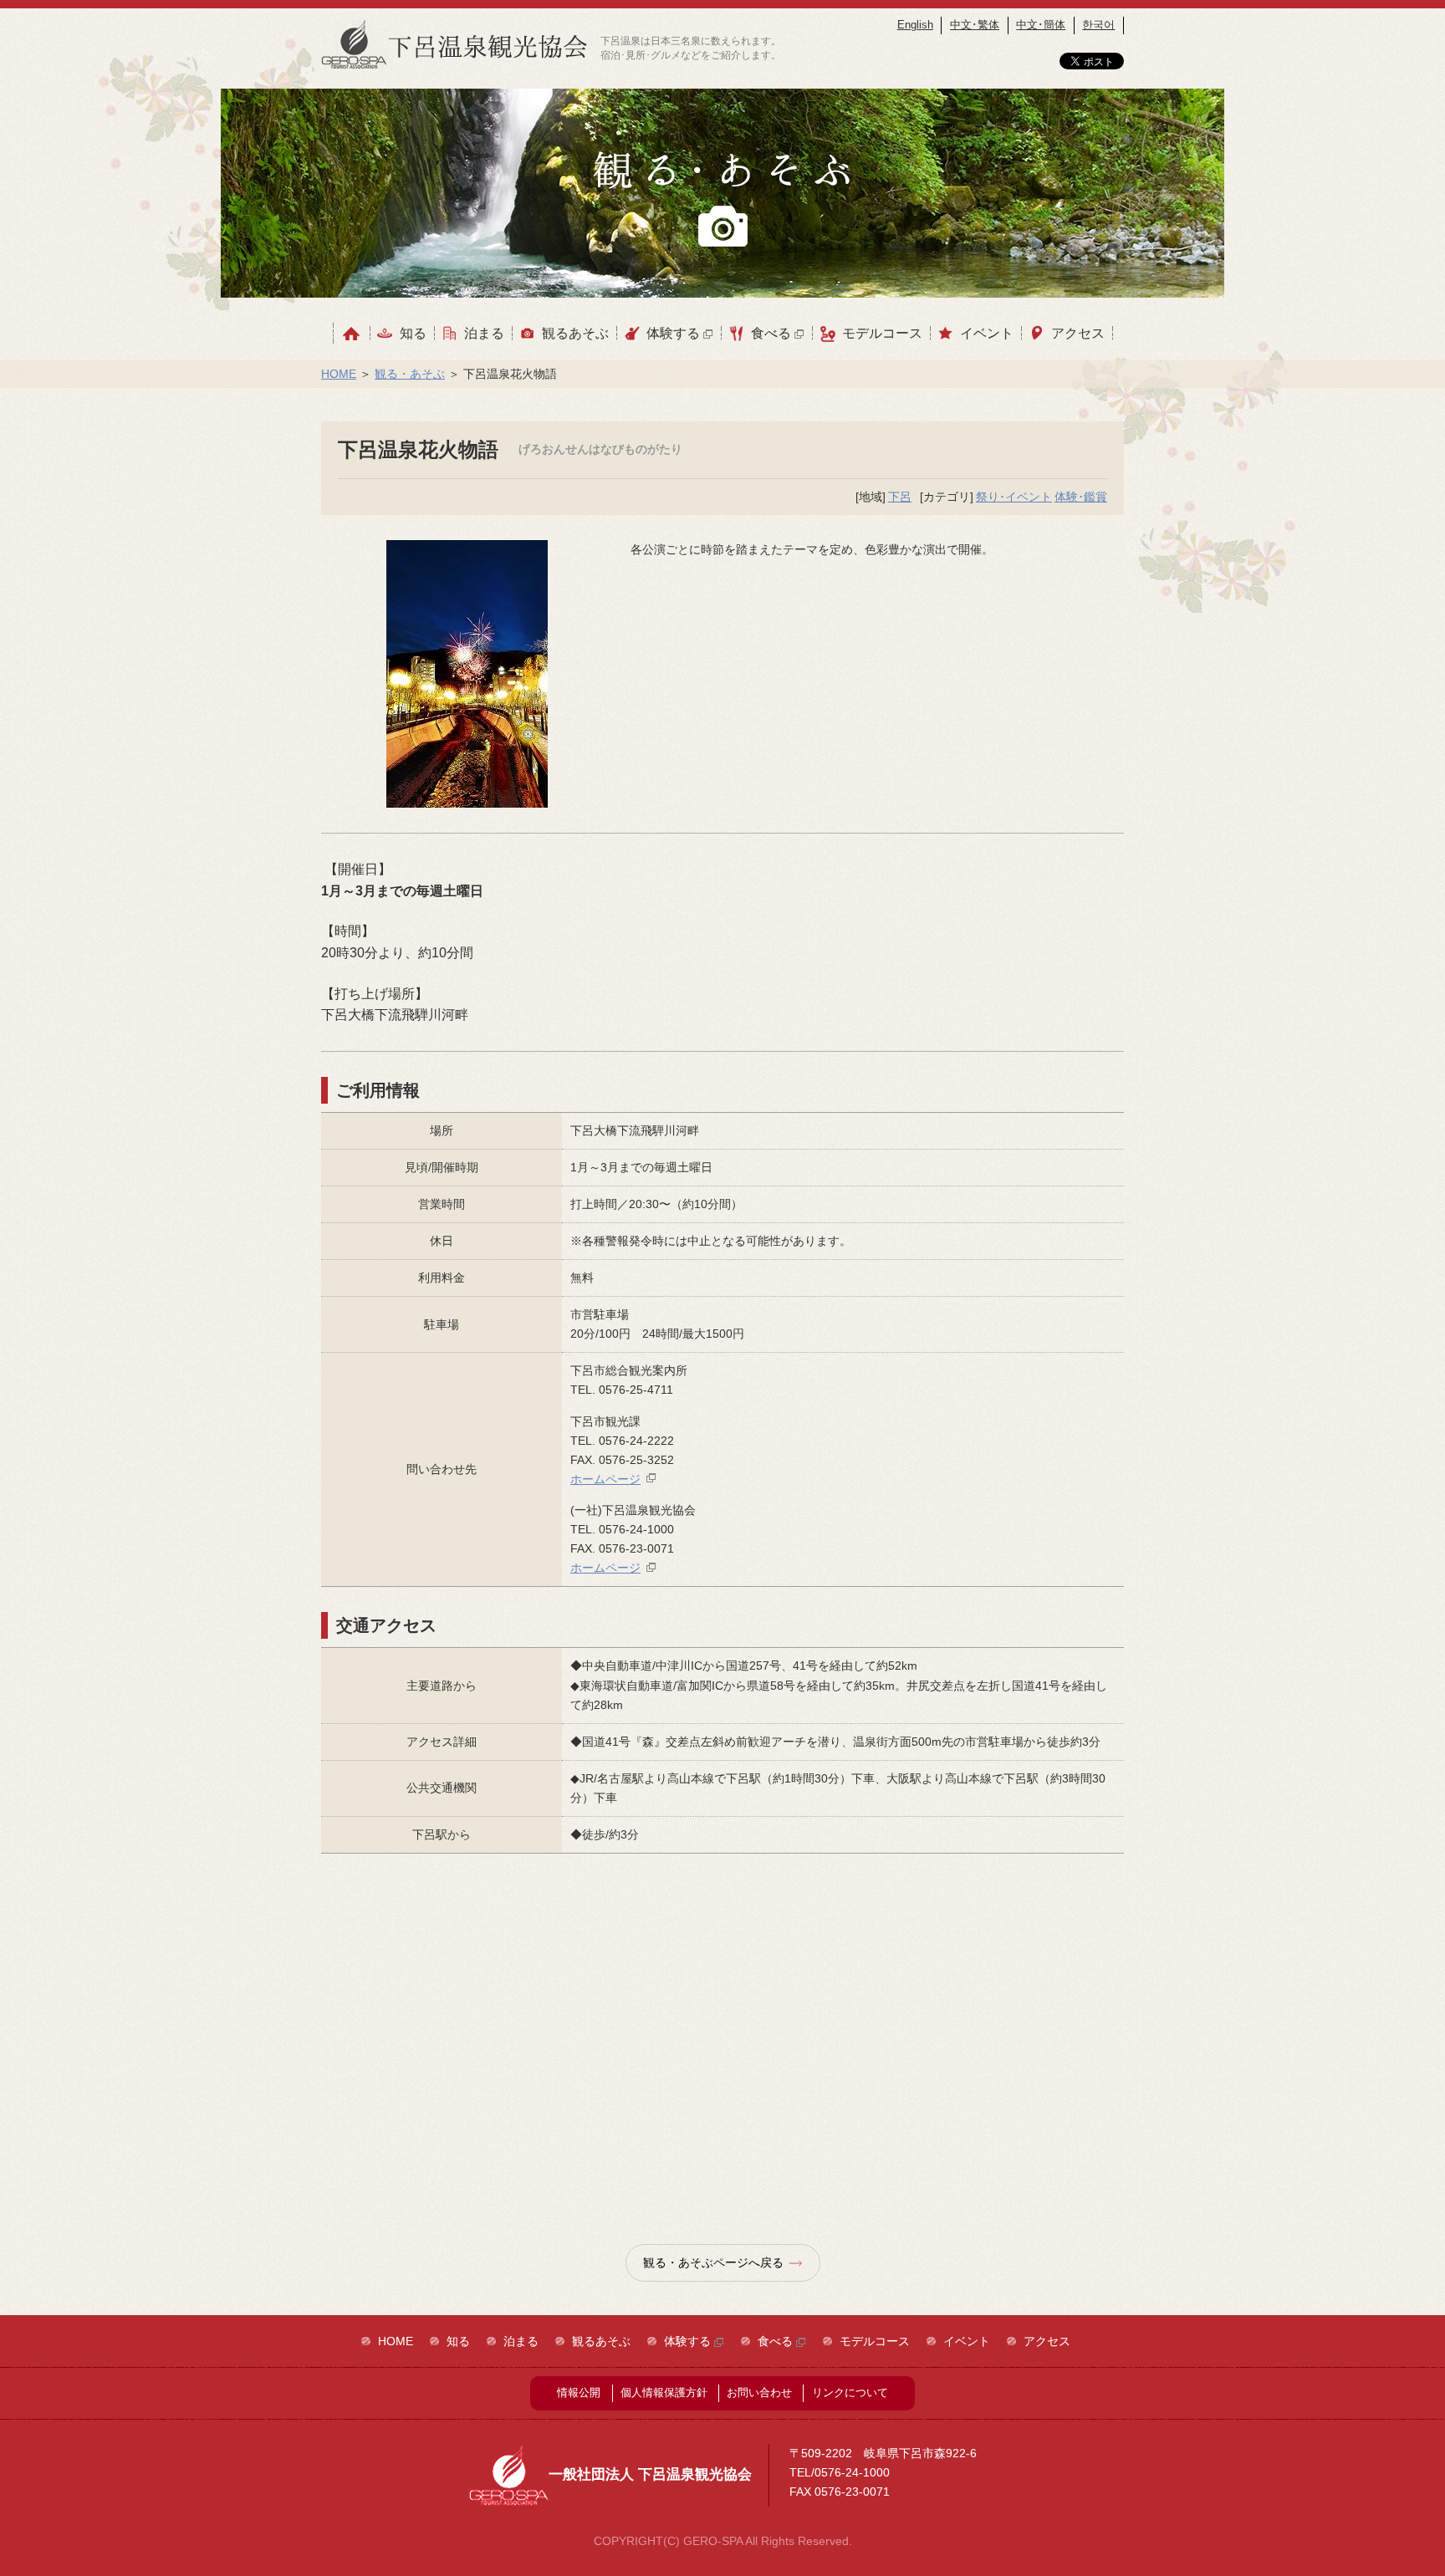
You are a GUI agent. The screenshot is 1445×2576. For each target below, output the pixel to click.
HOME (339, 374)
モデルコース (882, 333)
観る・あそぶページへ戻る (713, 2262)
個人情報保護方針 (664, 2392)
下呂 (900, 497)
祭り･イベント (1014, 497)
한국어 (1098, 25)
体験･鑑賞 (1081, 497)
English (915, 25)
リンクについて (850, 2392)
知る (413, 333)
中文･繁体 (975, 25)
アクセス (1078, 333)
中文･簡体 (1041, 25)
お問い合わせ (759, 2392)
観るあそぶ (575, 333)
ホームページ (605, 1479)
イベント (987, 333)
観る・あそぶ (410, 374)
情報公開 (579, 2392)
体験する (675, 333)
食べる (773, 333)
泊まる (484, 333)
